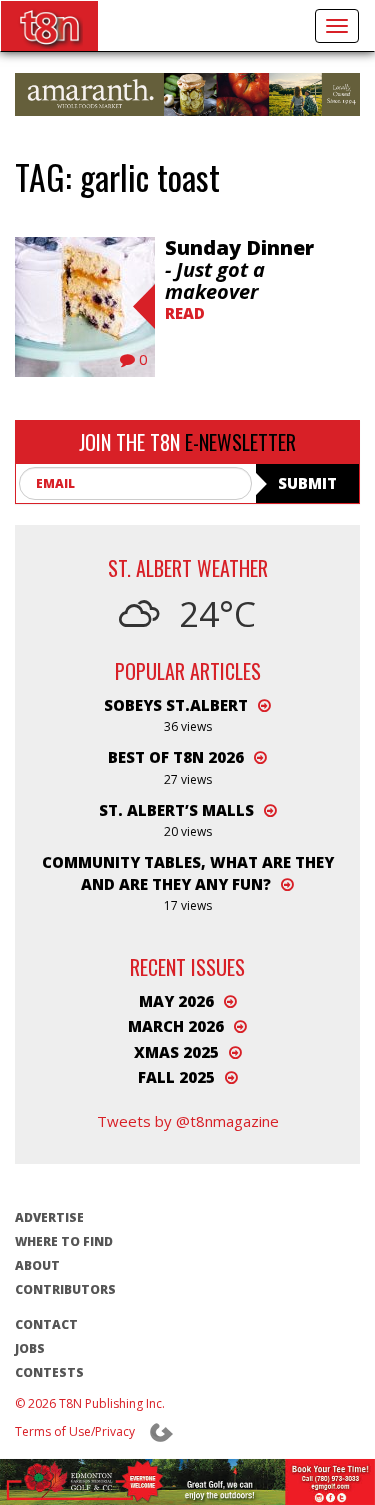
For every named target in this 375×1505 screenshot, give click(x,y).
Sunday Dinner (239, 269)
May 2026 (176, 1001)
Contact (46, 1324)
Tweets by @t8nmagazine (188, 1121)
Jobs (30, 1348)
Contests (49, 1372)
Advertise (49, 1217)
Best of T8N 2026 (176, 757)
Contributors (65, 1289)
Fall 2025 (176, 1077)
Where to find (64, 1241)
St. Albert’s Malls (176, 810)
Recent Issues (187, 967)
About (37, 1265)
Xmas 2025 (176, 1052)
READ (185, 313)
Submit (307, 483)
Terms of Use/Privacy (75, 1431)
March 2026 (176, 1026)
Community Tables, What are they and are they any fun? (188, 872)
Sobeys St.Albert (176, 705)
